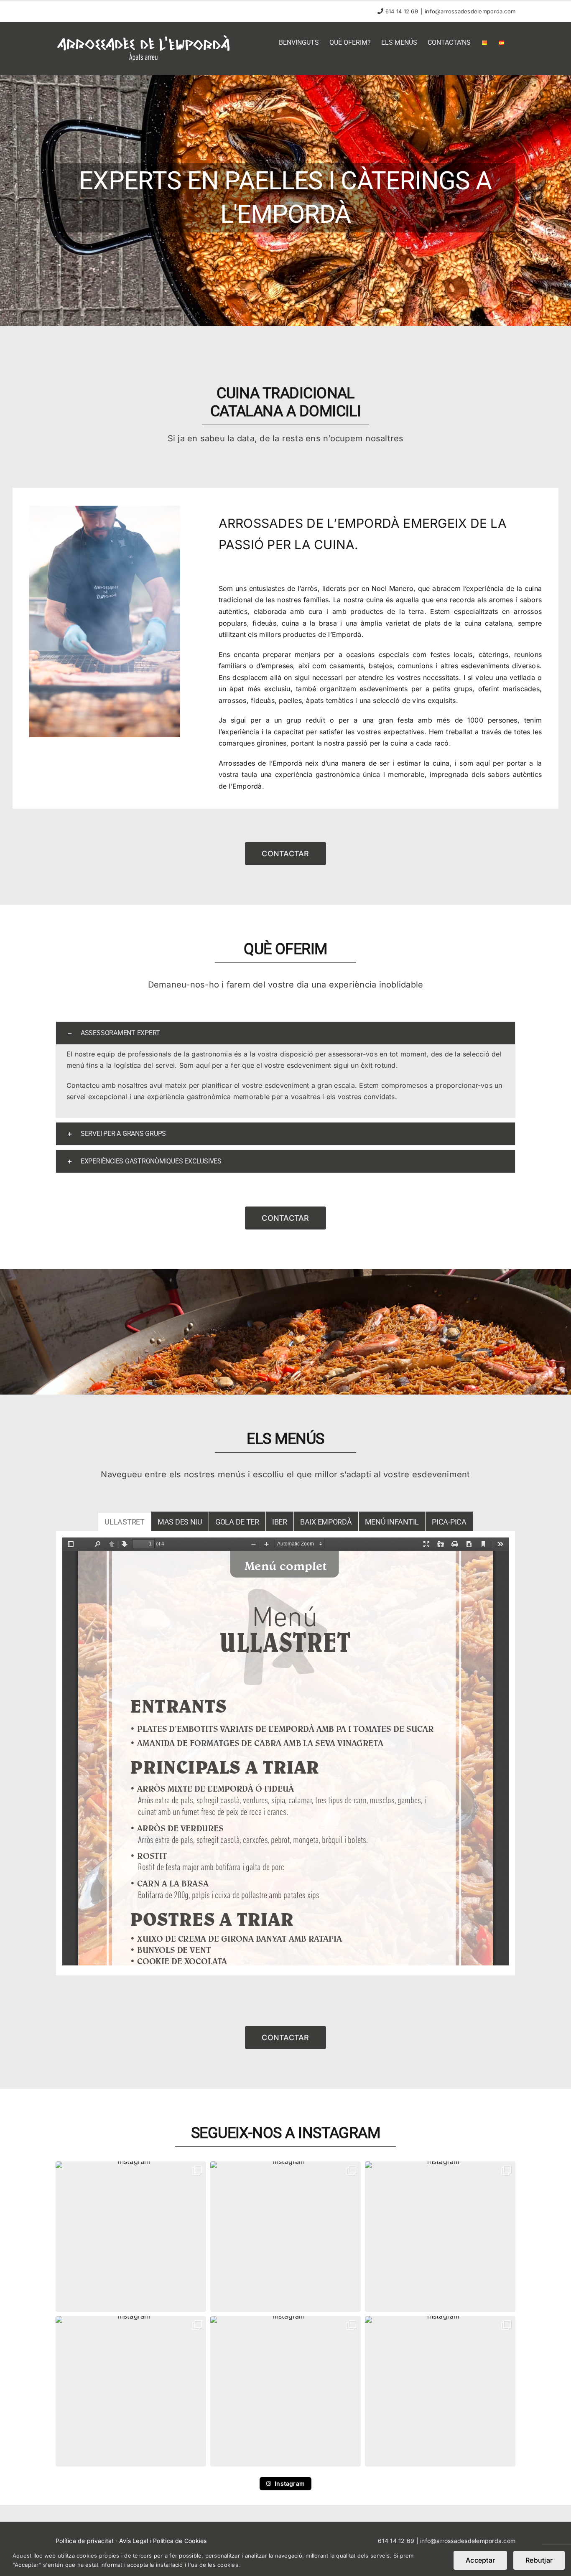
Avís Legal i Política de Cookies (163, 2541)
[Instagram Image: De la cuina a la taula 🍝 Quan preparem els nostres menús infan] (285, 2237)
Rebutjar (539, 2560)
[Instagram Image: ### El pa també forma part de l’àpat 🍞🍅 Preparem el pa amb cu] (131, 2237)
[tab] (125, 1521)
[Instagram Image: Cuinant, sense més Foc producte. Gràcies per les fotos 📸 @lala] (131, 2391)
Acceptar (480, 2560)
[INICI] (285, 201)
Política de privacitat (85, 2541)
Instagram (290, 2483)
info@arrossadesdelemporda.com (470, 11)
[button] (285, 1033)
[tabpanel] (285, 1754)
